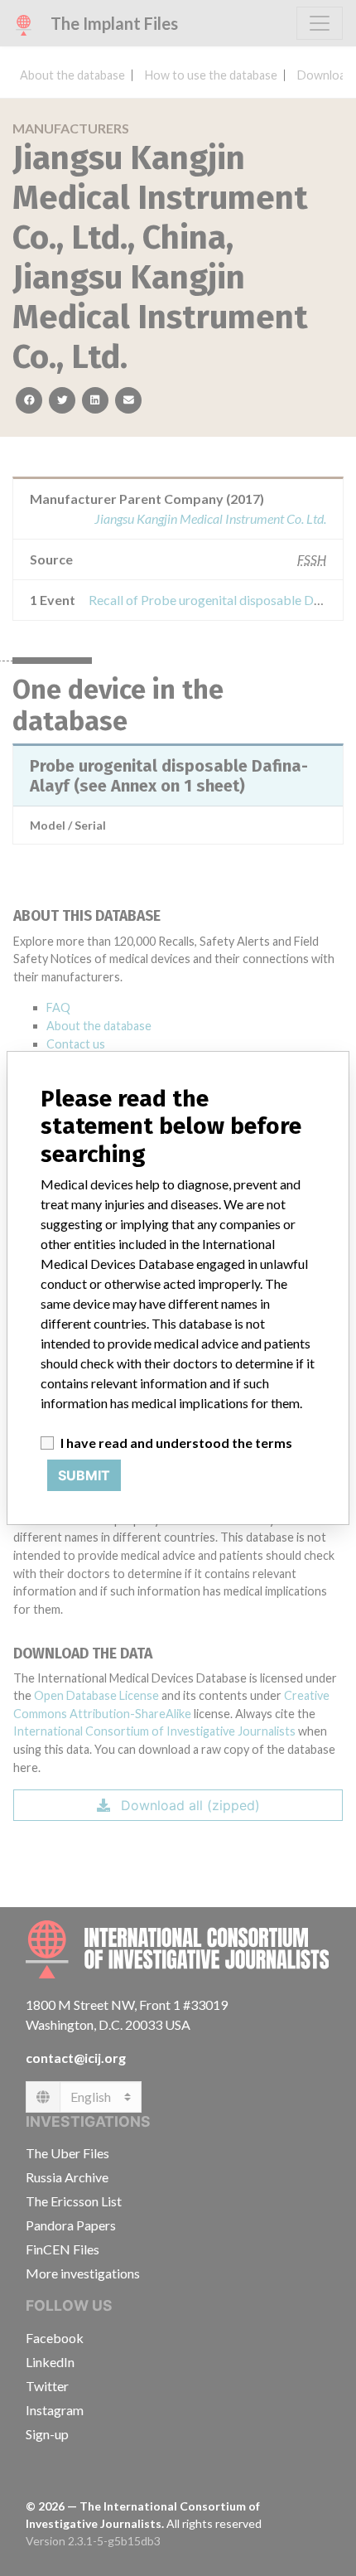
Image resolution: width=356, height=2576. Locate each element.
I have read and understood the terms (176, 1443)
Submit (84, 1475)
